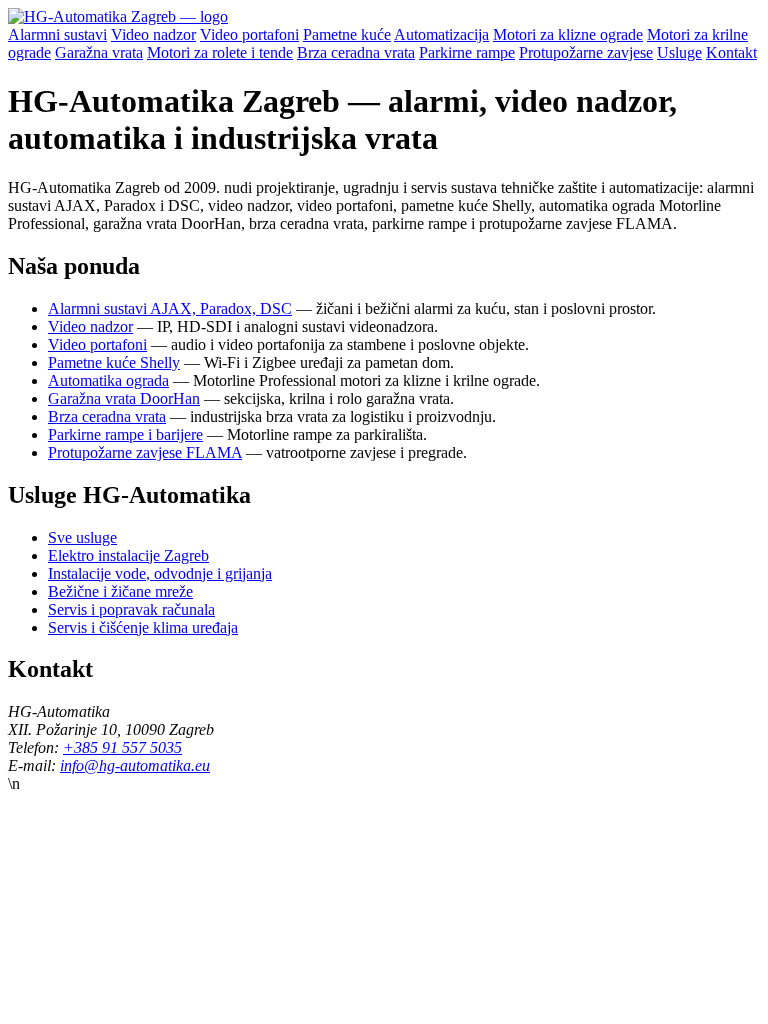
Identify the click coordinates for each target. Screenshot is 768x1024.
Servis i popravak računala (131, 609)
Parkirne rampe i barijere (125, 434)
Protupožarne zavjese (586, 52)
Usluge (679, 52)
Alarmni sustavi (57, 34)
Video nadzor (153, 34)
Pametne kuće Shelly (114, 362)
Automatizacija (441, 34)
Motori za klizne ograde (568, 34)
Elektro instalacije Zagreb (128, 555)
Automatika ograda (108, 380)
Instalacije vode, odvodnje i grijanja (160, 573)
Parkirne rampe (467, 52)
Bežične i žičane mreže (120, 591)
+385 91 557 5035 (122, 747)
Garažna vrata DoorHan (124, 398)
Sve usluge (82, 537)
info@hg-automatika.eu (135, 765)
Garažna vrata (99, 52)
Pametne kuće (347, 34)
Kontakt (731, 52)
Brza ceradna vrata (356, 52)
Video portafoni (249, 34)
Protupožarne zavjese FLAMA (145, 452)
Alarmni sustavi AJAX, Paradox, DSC (170, 308)
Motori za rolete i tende (220, 52)
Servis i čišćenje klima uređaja (143, 627)
